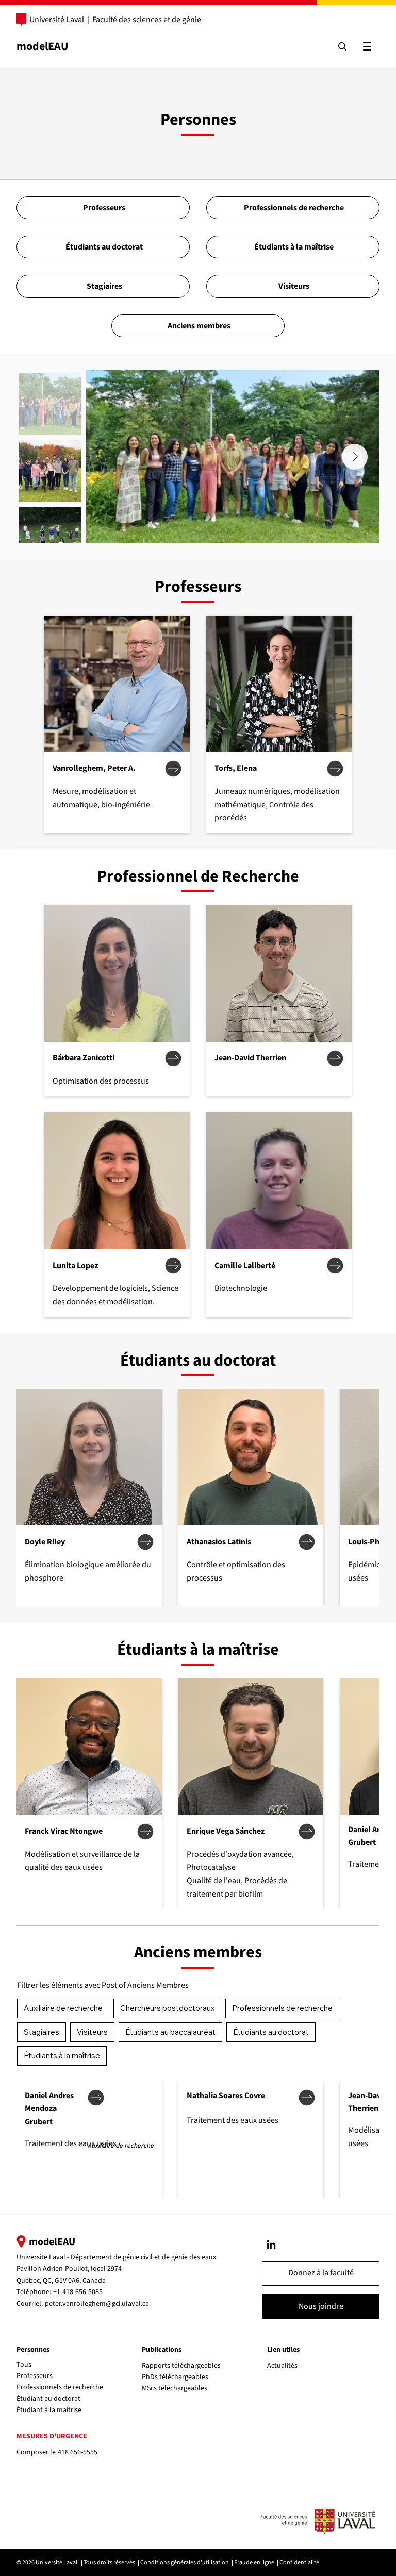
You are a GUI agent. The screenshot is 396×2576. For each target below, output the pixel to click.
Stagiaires (42, 2032)
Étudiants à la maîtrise (62, 2056)
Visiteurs (92, 2032)
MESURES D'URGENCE (52, 2436)
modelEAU (43, 46)
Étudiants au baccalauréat (170, 2032)
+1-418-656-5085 (78, 2292)
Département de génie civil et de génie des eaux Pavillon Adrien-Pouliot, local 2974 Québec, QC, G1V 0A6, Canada (116, 2269)
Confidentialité (299, 2562)
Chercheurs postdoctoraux (167, 2008)
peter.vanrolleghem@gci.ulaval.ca (97, 2304)
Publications (162, 2350)
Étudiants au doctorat (271, 2032)
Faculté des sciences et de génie (147, 20)
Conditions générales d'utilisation (185, 2562)
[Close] (173, 769)
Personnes (33, 2350)
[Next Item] (355, 457)
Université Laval (57, 20)
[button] (321, 2273)
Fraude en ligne (254, 2562)
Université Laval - (44, 2257)
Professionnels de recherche (282, 2008)
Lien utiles (283, 2350)
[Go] (271, 2245)
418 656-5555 (78, 2452)
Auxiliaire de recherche (63, 2008)
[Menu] (367, 46)
